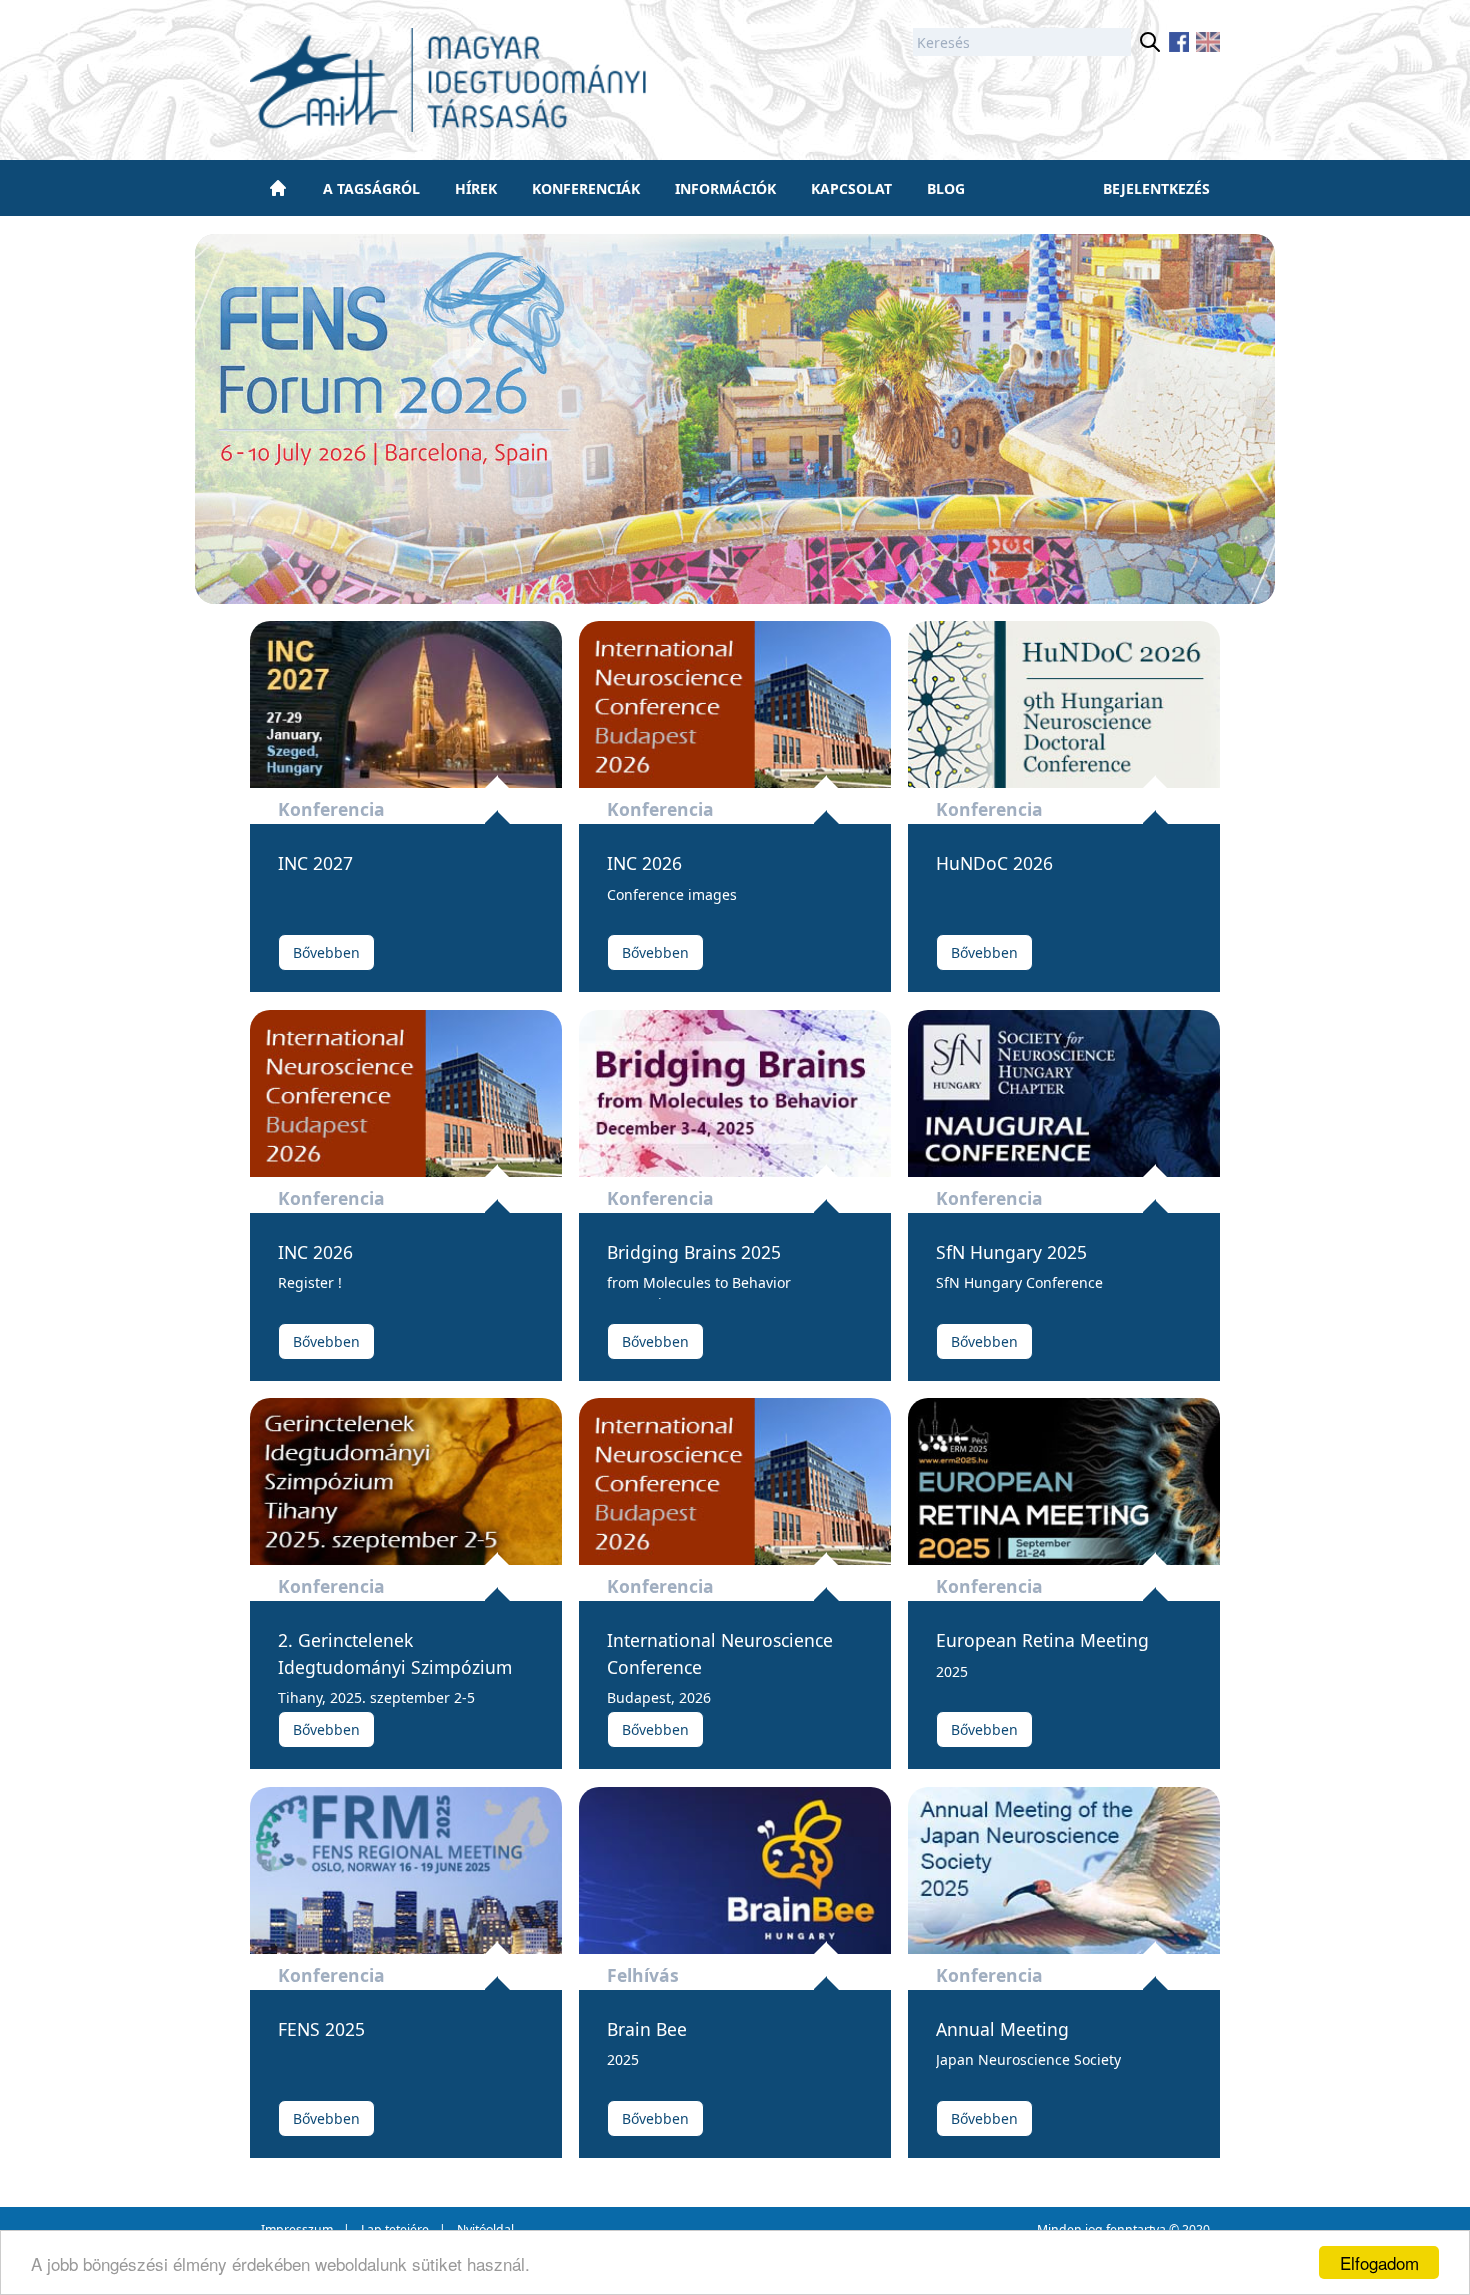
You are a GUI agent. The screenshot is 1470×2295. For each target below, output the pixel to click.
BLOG (946, 188)
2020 (1196, 2229)
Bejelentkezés (1156, 188)
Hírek (476, 188)
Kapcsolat (851, 188)
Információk (725, 188)
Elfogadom (1379, 2262)
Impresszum (297, 2229)
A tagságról (371, 188)
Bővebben (326, 952)
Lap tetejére (395, 2229)
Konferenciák (586, 188)
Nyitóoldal (485, 2229)
